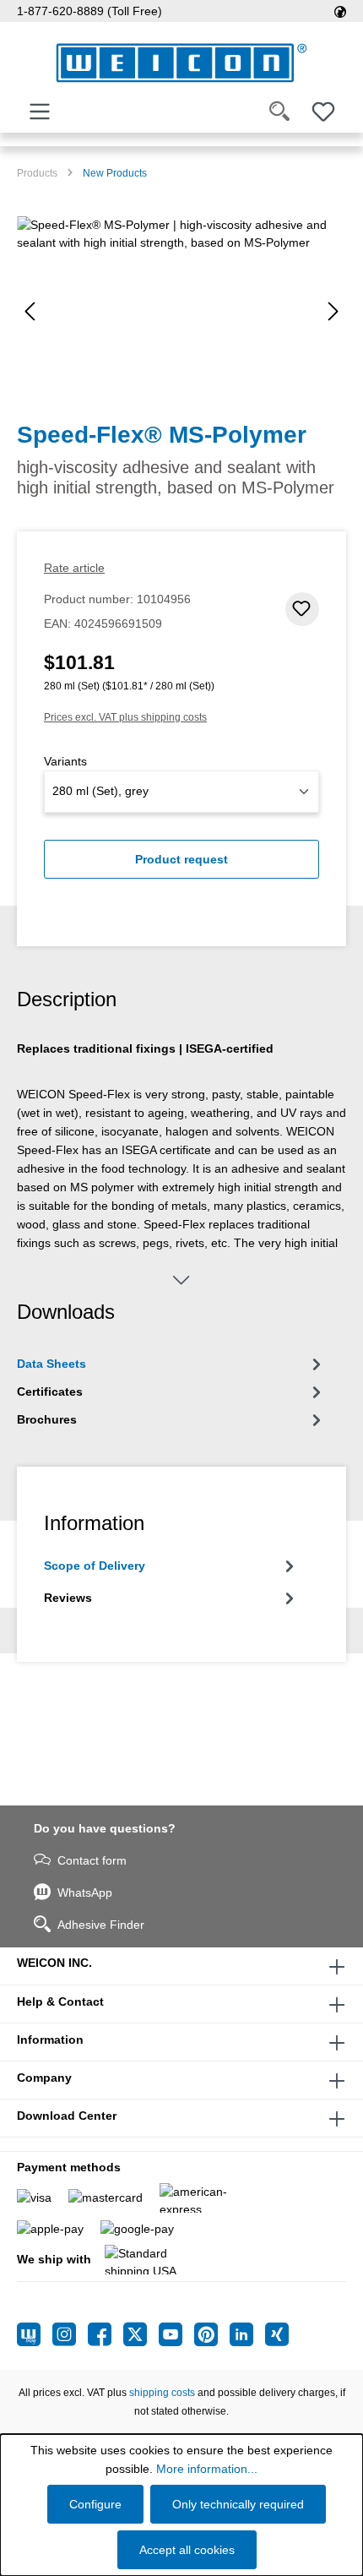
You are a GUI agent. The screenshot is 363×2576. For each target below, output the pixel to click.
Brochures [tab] (47, 1419)
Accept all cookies (187, 2550)
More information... (207, 2469)
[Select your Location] (340, 11)
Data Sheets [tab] (51, 1364)
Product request (181, 859)
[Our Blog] (35, 2334)
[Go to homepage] (181, 63)
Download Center (67, 2116)
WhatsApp (85, 1893)
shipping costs (162, 2393)
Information (50, 2040)
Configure (95, 2504)
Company (44, 2078)
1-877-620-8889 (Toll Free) (89, 11)
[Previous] (30, 311)
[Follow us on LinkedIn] (247, 2334)
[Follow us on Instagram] (70, 2334)
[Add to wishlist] (302, 609)
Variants (65, 761)
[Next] (333, 311)
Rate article (74, 568)
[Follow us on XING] (277, 2334)
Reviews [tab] (68, 1598)
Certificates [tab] (50, 1391)
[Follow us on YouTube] (176, 2334)
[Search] (279, 112)
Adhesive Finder (101, 1925)
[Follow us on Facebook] (106, 2334)
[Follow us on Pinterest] (212, 2334)
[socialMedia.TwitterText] (141, 2334)
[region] (181, 311)
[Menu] (40, 112)
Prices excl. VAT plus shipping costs (125, 717)
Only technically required (238, 2504)
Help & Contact (60, 2001)
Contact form (92, 1860)
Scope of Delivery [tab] (95, 1566)
